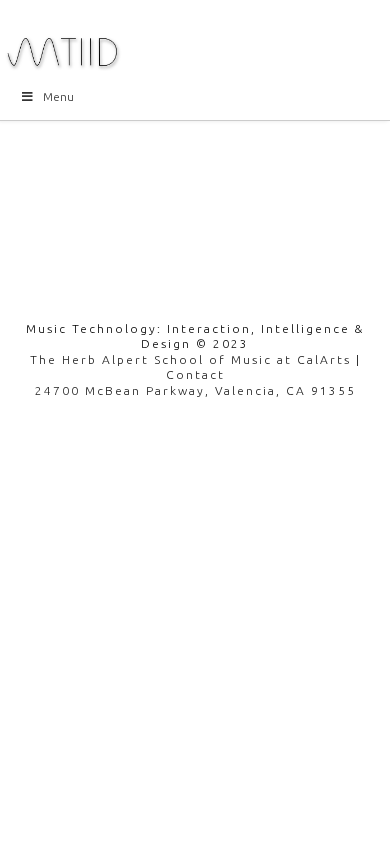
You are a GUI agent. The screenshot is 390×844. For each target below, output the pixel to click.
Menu (58, 96)
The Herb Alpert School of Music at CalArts (190, 359)
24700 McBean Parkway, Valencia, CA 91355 (195, 390)
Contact (195, 374)
